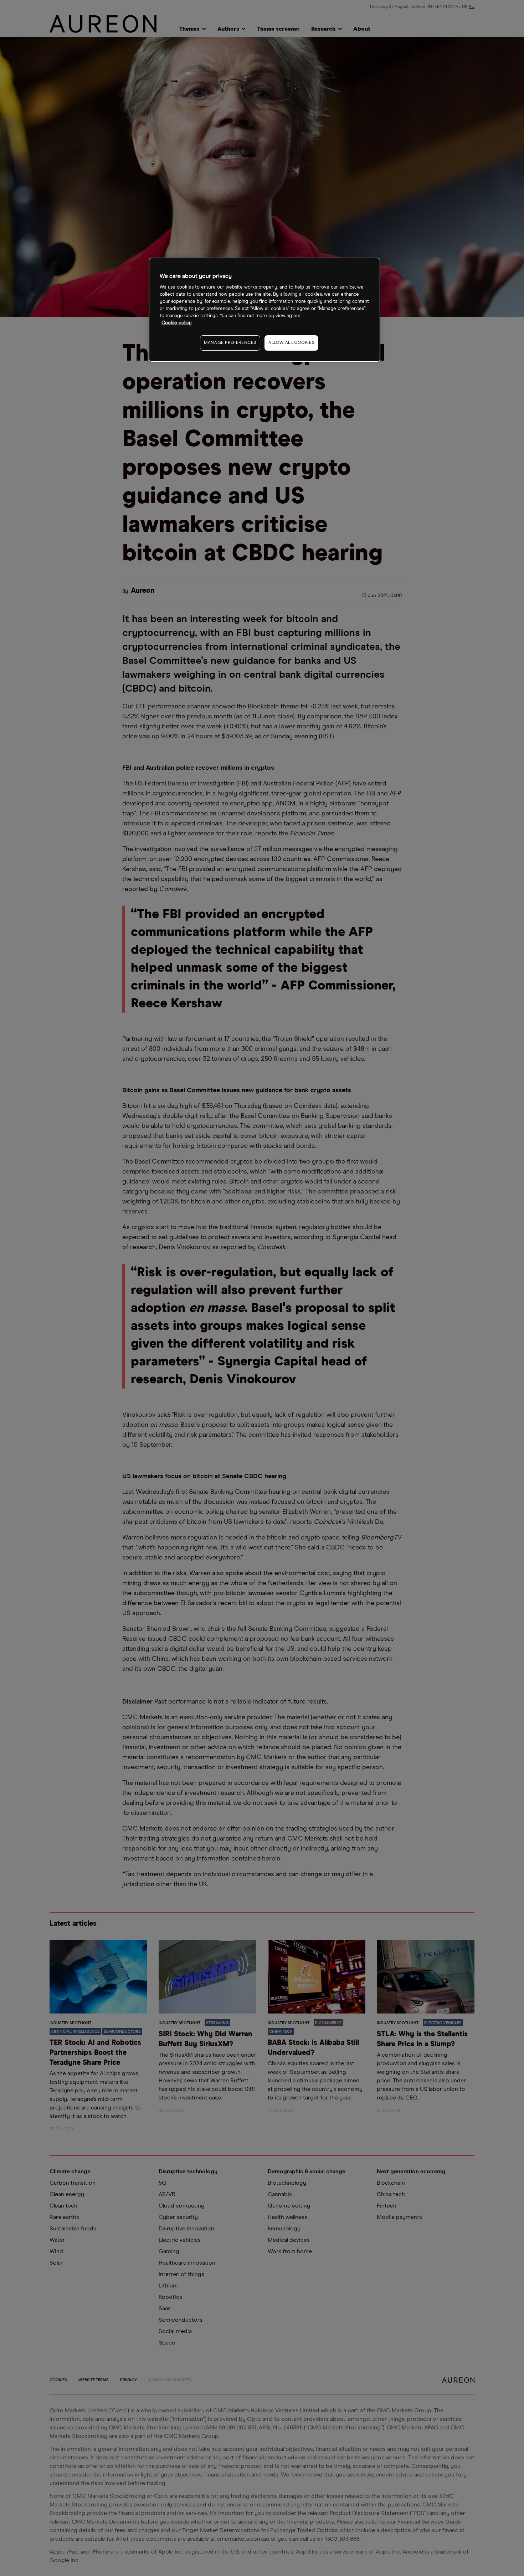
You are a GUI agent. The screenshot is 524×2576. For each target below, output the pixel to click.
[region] (264, 310)
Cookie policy (177, 323)
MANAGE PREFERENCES (230, 343)
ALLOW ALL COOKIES (291, 343)
